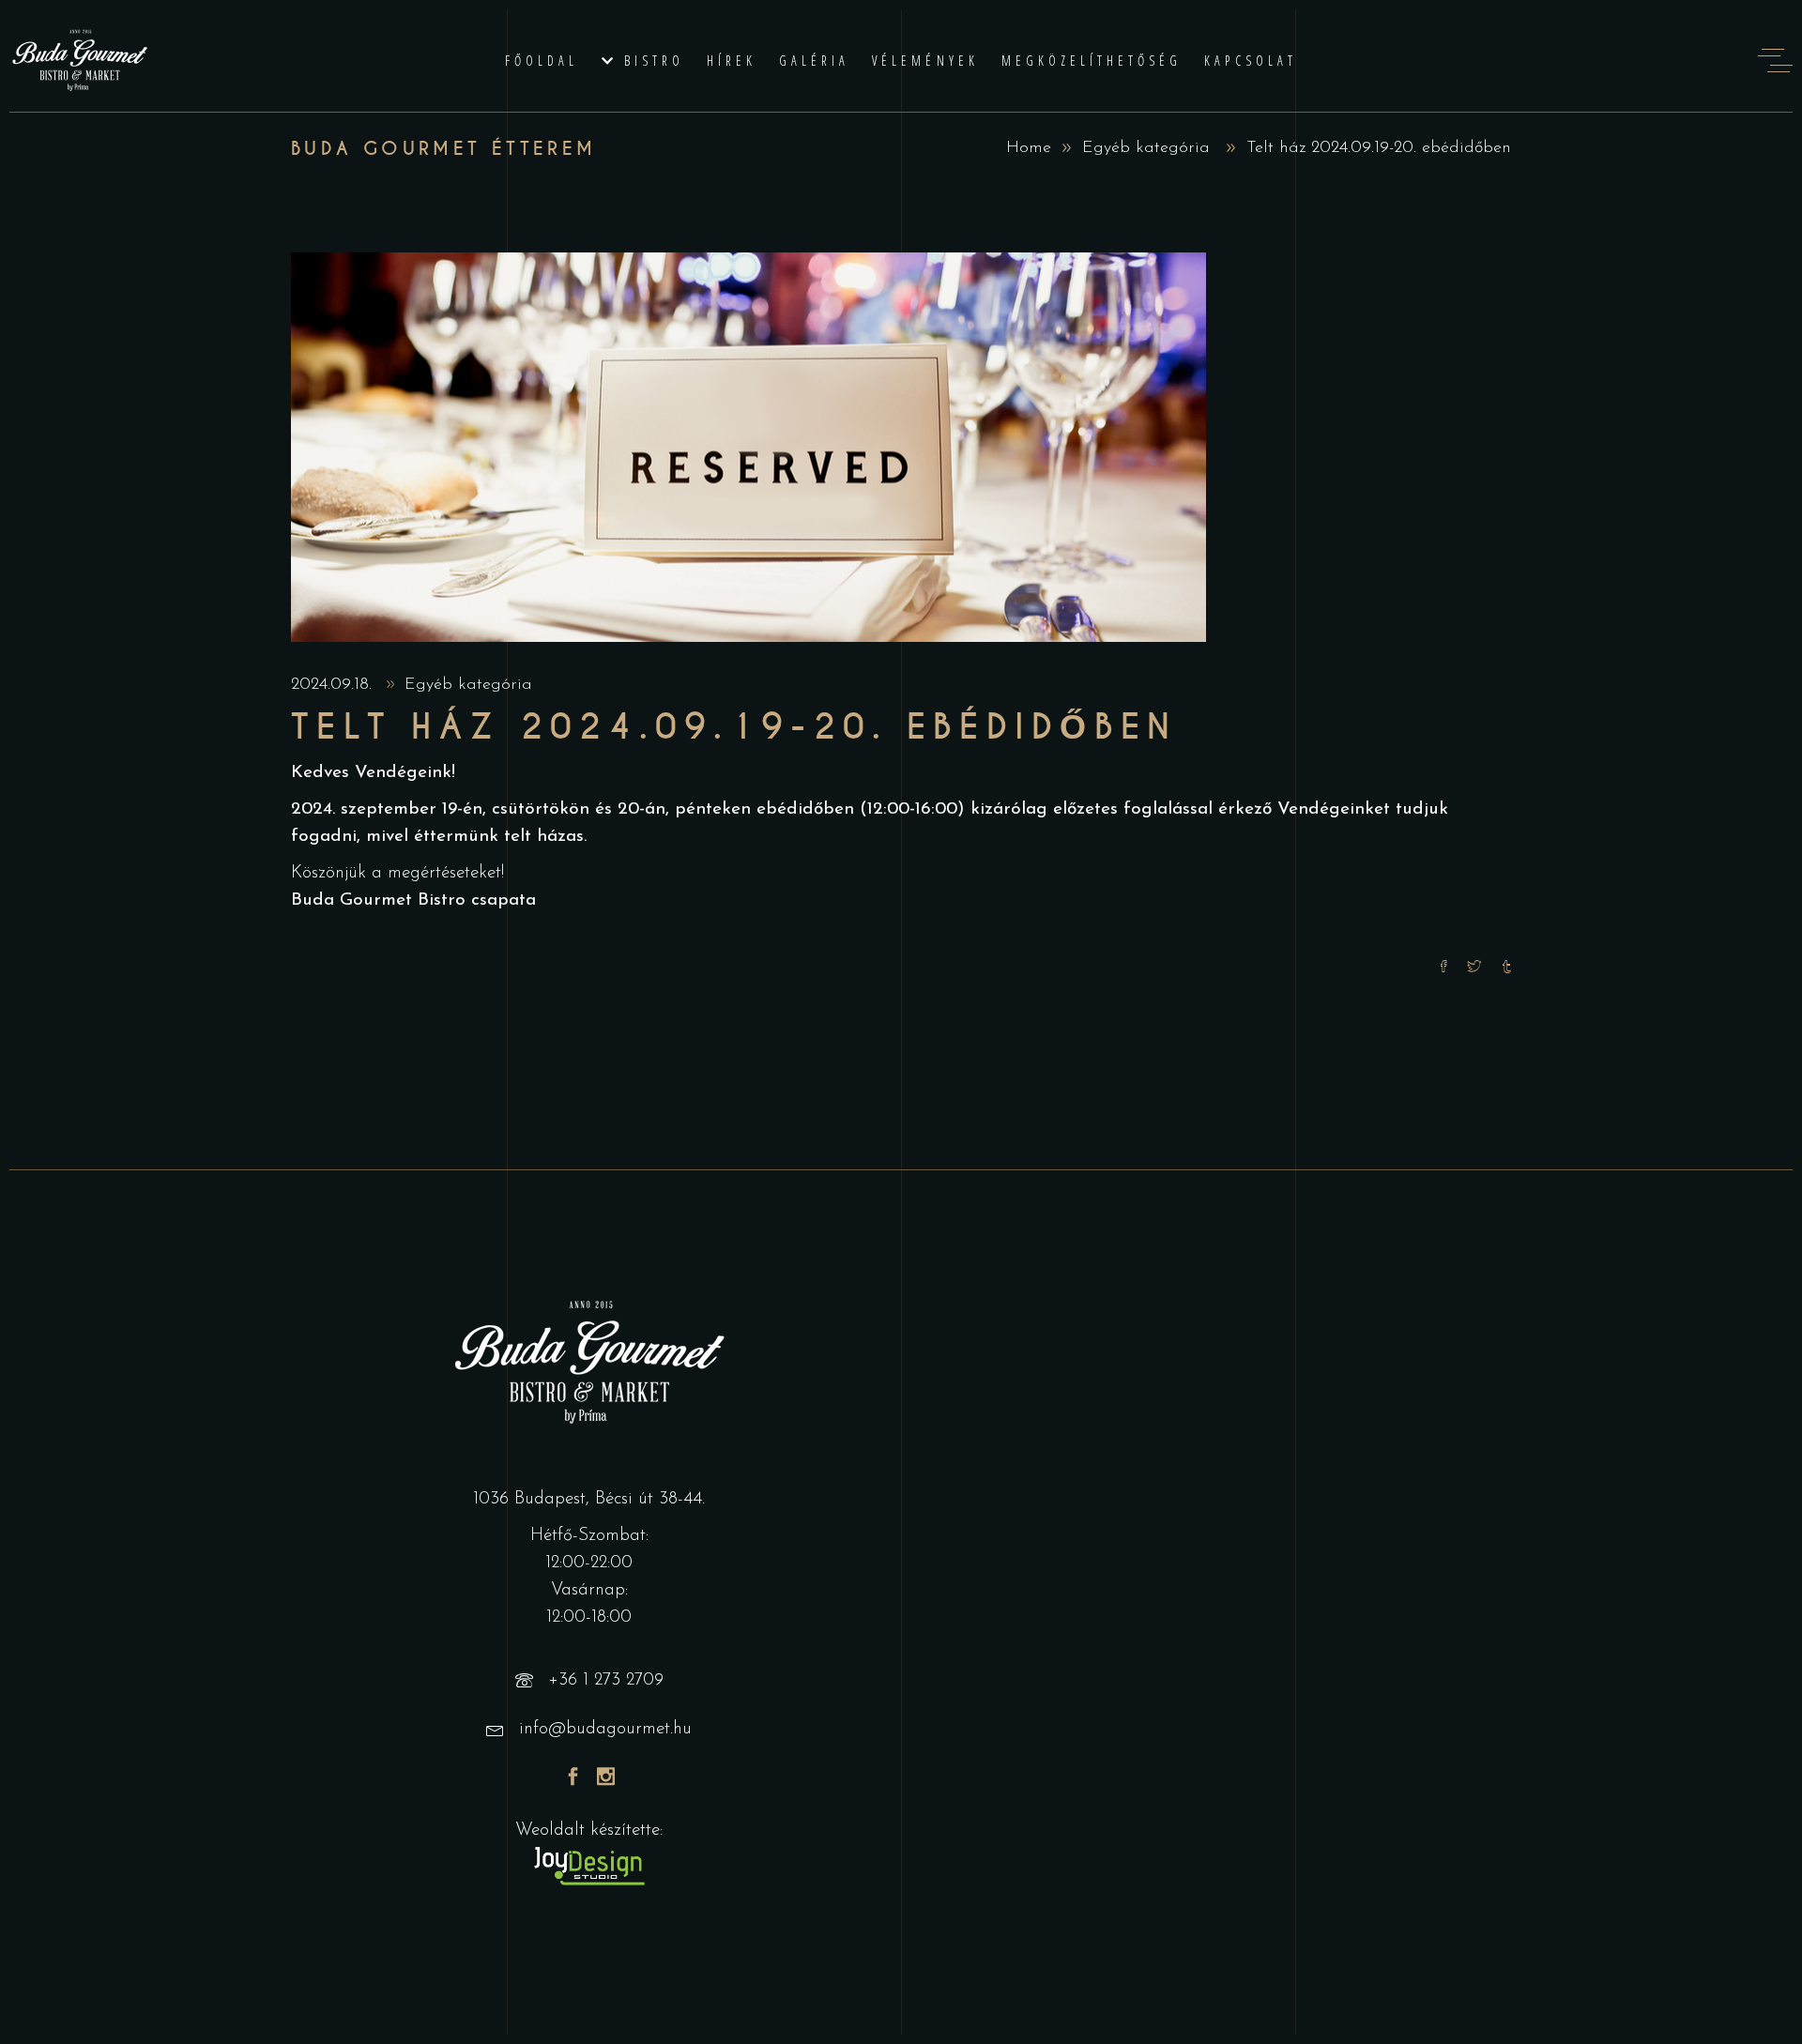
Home (1029, 148)
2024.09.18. (334, 685)
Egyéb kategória (1146, 148)
